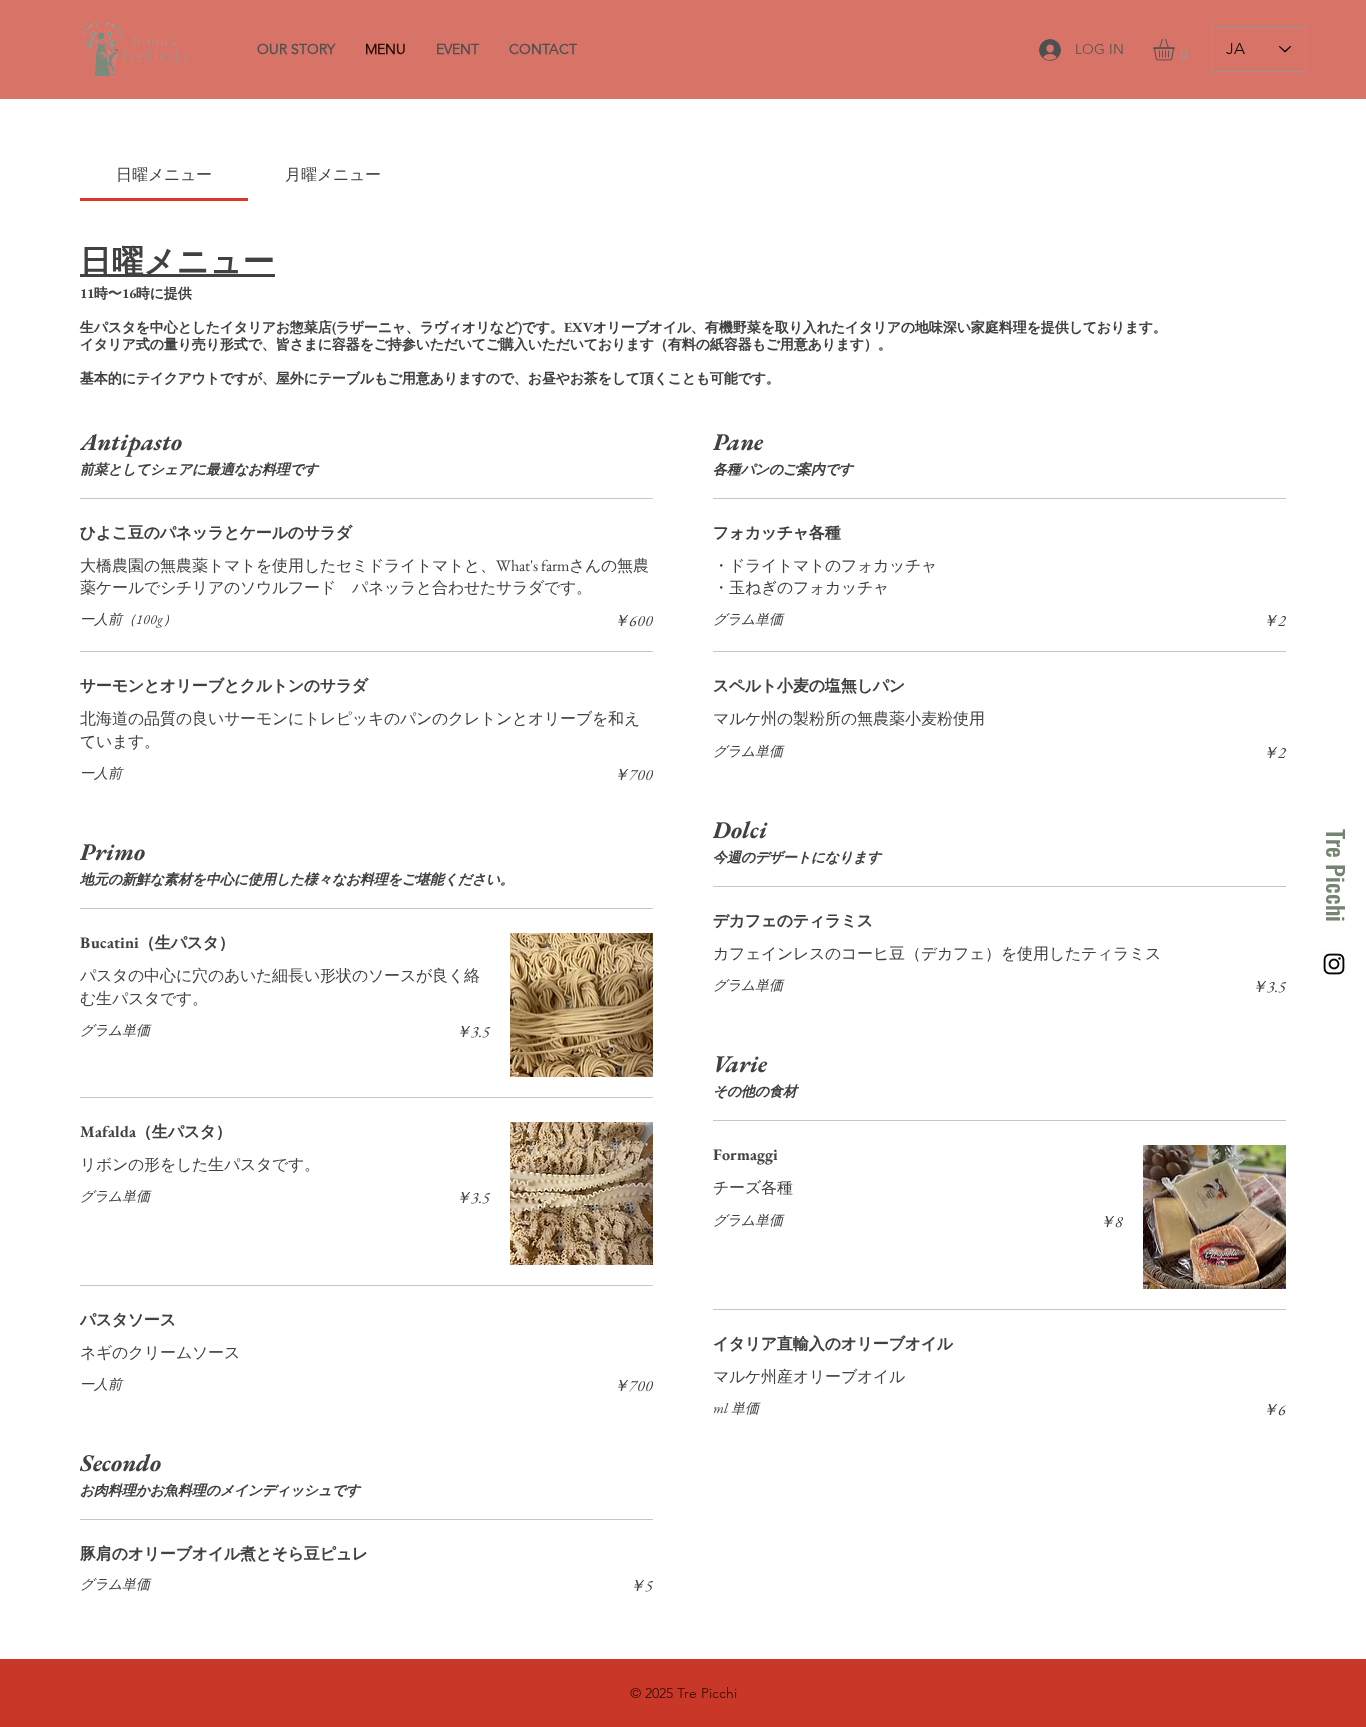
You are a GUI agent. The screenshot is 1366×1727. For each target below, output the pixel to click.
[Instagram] (1334, 964)
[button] (1176, 50)
